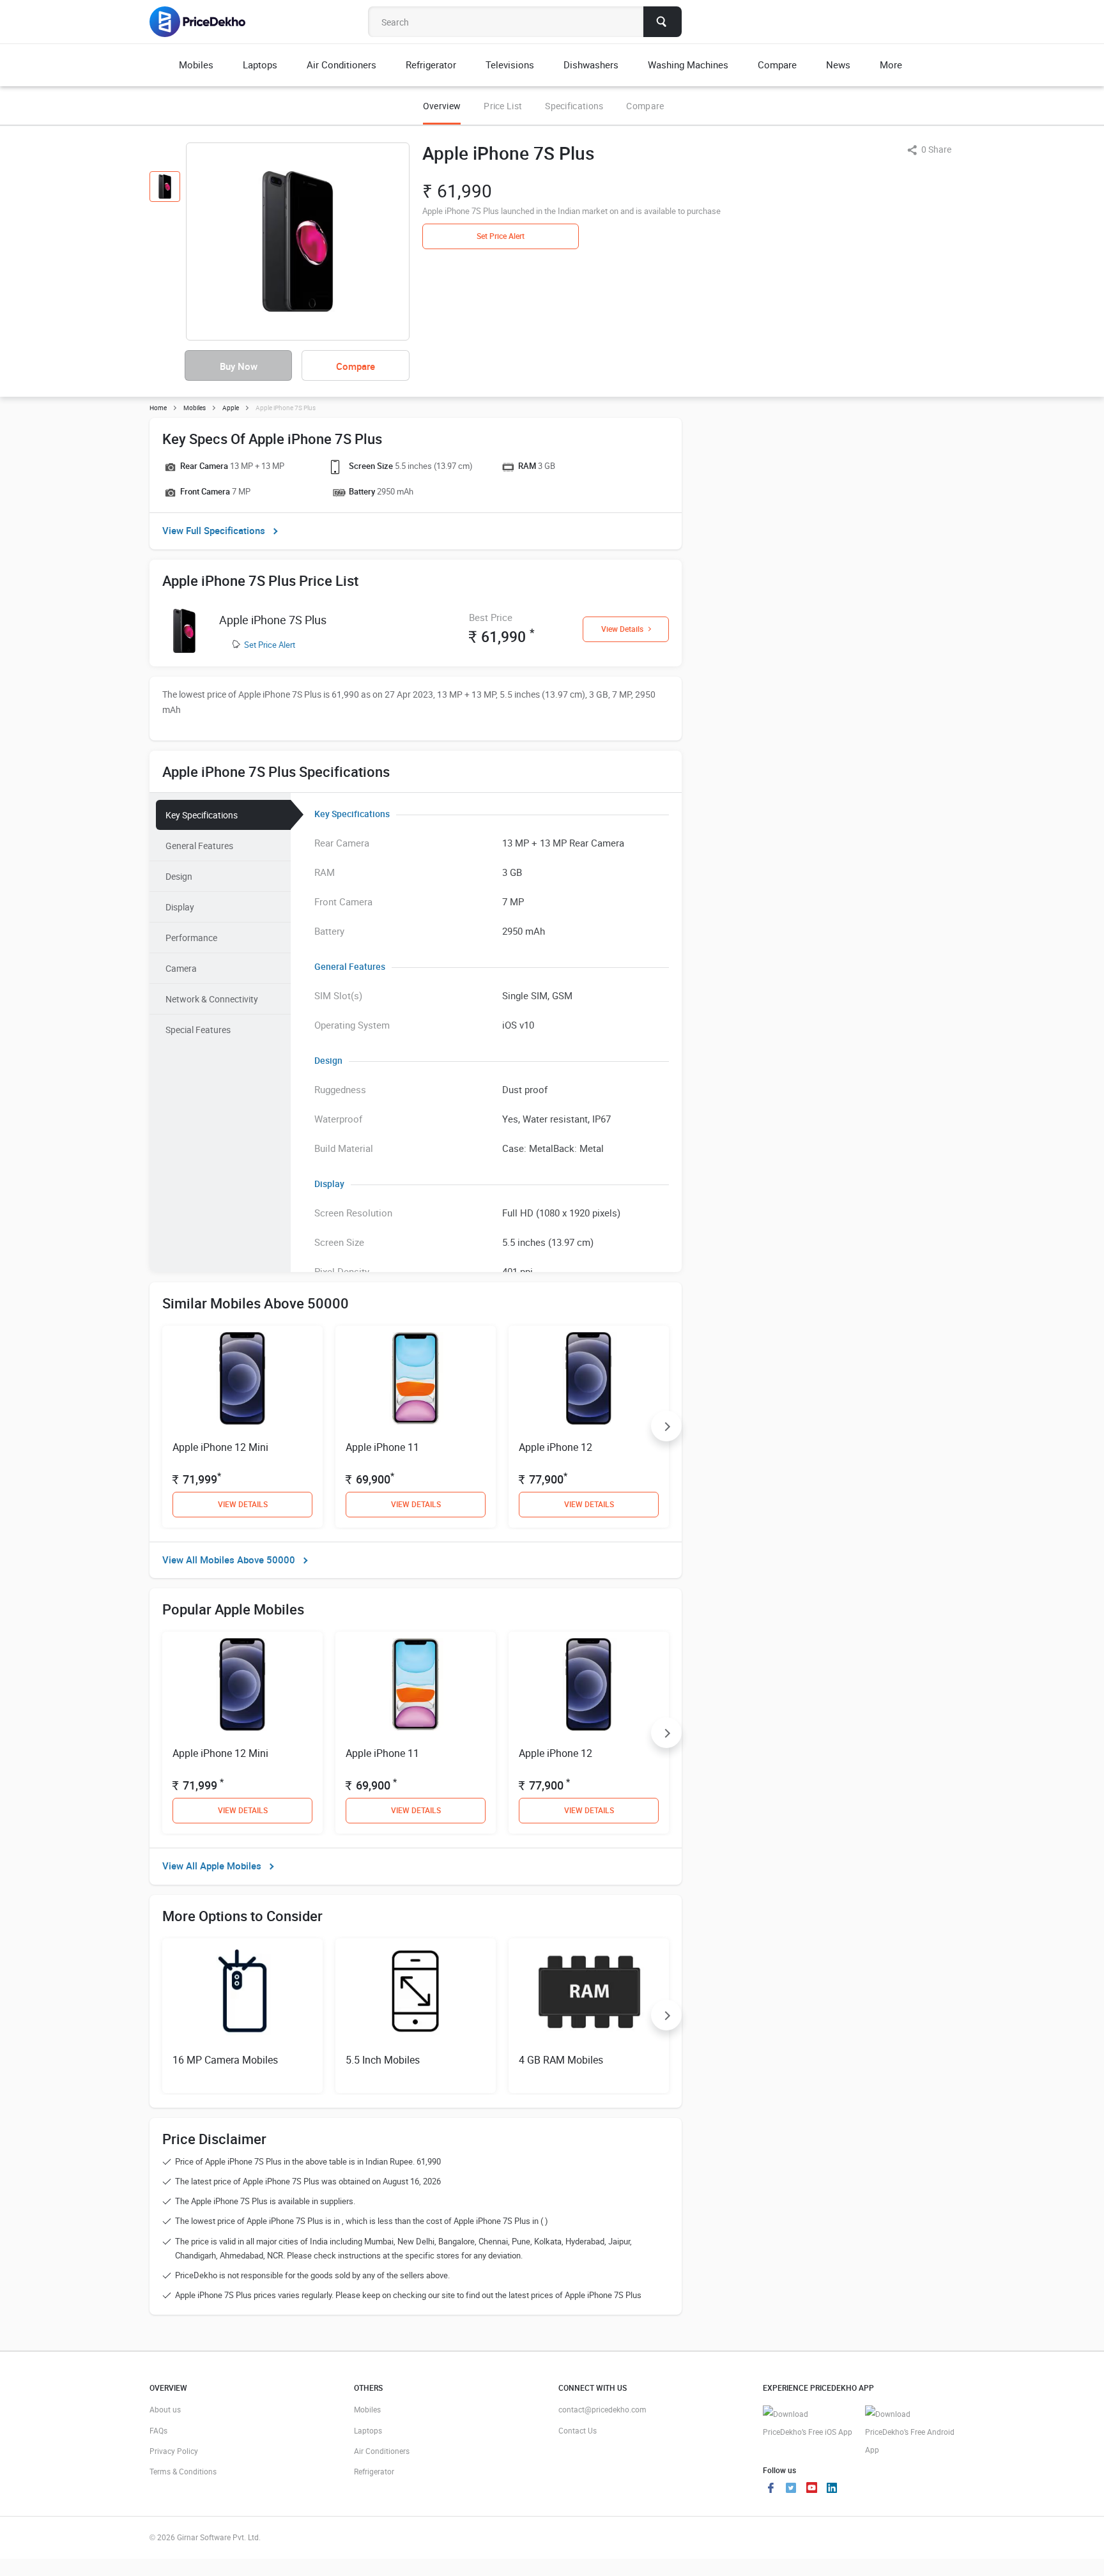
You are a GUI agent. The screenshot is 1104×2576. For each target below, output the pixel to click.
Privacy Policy (174, 2451)
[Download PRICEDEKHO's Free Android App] (910, 2432)
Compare (645, 106)
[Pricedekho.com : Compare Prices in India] (206, 22)
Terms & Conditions (183, 2471)
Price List (503, 106)
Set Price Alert (270, 645)
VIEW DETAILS (243, 1504)
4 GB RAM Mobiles (561, 2060)
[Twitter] (791, 2489)
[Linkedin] (832, 2489)
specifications (574, 106)
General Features (199, 846)
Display (180, 907)
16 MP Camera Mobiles (225, 2060)
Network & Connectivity (212, 999)
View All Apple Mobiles (212, 1866)
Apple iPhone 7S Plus (273, 620)
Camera (181, 968)
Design (179, 876)
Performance (191, 938)
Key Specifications (202, 815)
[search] (663, 22)
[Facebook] (770, 2489)
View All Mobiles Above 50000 (229, 1560)
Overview (442, 106)
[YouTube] (811, 2489)
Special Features (198, 1030)
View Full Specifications (214, 530)
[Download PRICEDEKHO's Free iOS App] (808, 2423)
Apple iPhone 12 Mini (220, 1447)
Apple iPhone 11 (382, 1447)
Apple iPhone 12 (556, 1447)
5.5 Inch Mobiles (383, 2060)
